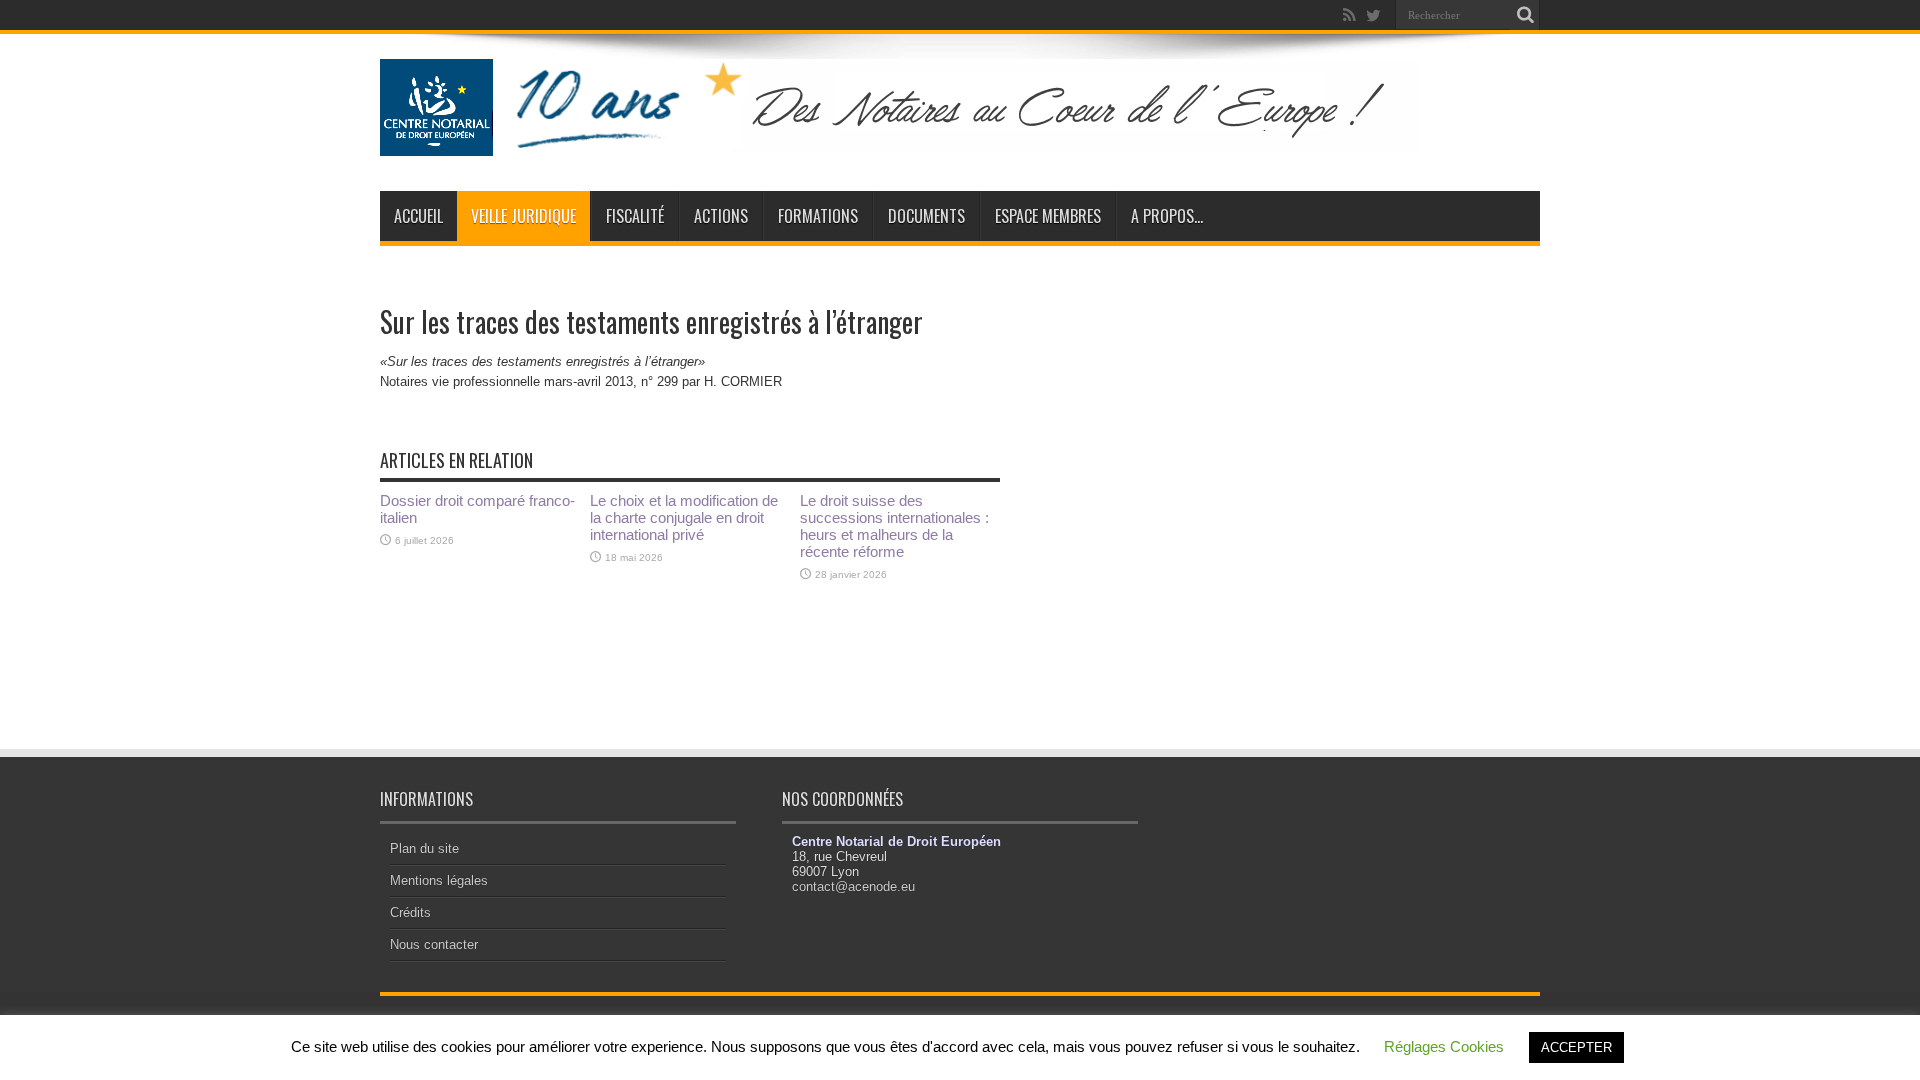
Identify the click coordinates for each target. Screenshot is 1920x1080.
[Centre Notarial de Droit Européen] (918, 141)
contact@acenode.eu (853, 886)
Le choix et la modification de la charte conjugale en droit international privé (684, 517)
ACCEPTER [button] (1576, 1047)
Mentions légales (439, 880)
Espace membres (1048, 216)
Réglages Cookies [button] (1444, 1046)
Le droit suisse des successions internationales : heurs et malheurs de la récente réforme (894, 526)
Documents (926, 216)
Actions (721, 216)
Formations (818, 216)
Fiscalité (635, 216)
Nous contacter (434, 944)
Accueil (418, 216)
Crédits (410, 912)
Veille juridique (523, 216)
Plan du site (424, 848)
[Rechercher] (1525, 15)
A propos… (1167, 216)
